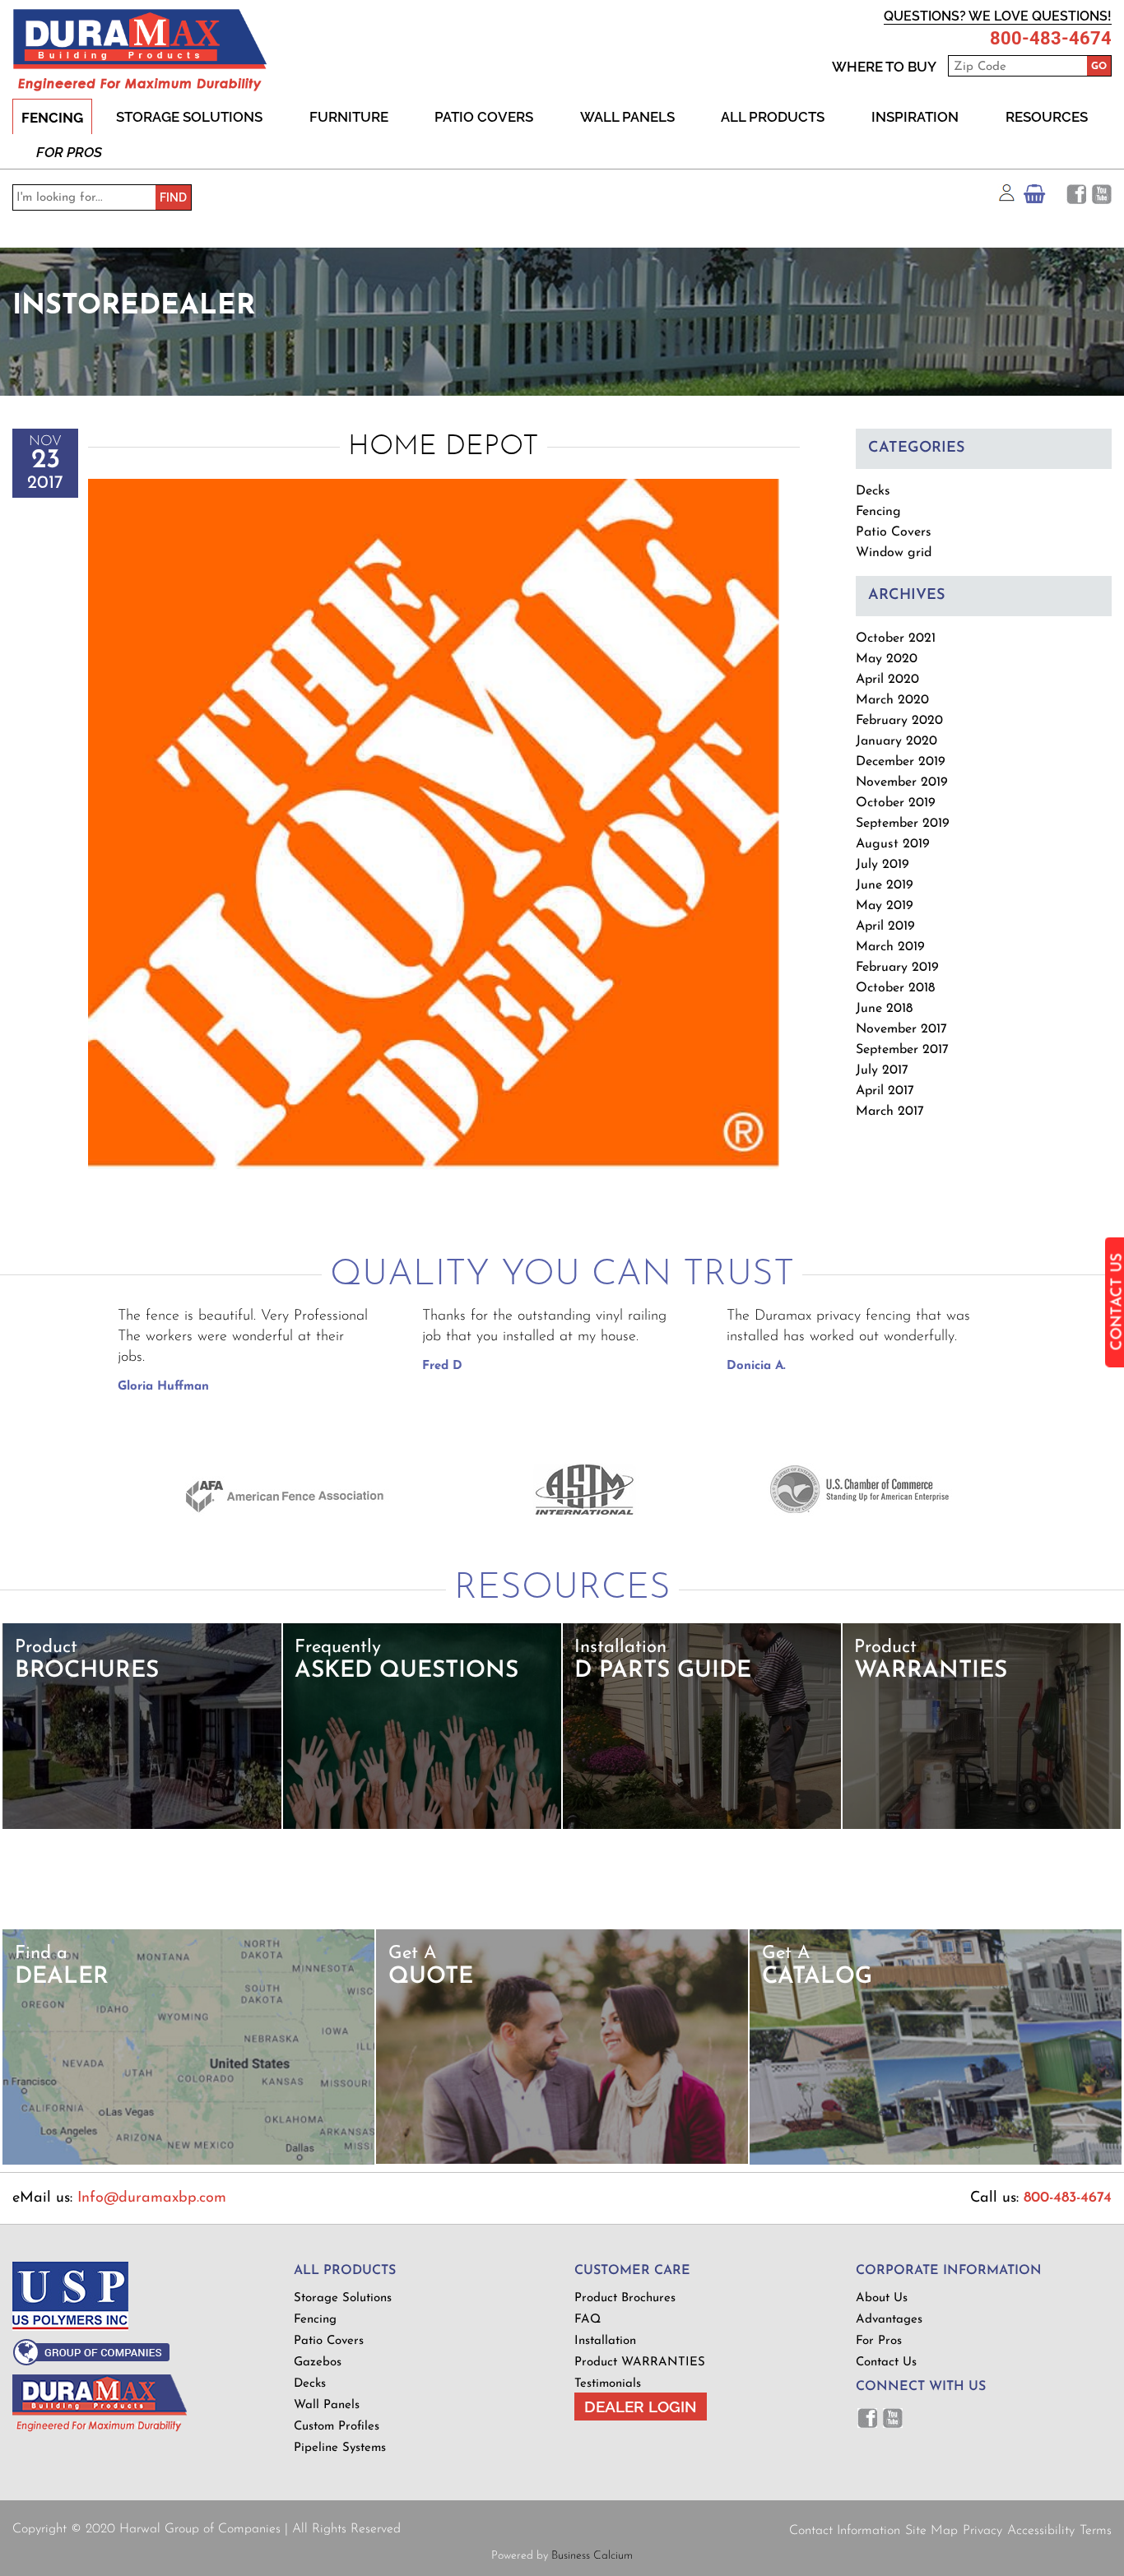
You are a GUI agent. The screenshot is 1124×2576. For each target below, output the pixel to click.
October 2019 (896, 803)
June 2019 (885, 885)
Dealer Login (641, 2407)
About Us (882, 2298)
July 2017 (882, 1070)
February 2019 (897, 968)
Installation (605, 2341)
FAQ (588, 2320)
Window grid (894, 553)
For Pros (69, 152)
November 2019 (902, 782)
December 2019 (901, 762)
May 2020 (887, 659)
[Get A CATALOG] (936, 2162)
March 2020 (892, 700)
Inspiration (915, 117)
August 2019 (893, 844)
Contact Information (845, 2531)
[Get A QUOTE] (562, 2161)
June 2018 (884, 1009)
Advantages (889, 2320)
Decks (873, 491)
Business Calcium (592, 2556)
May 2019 (885, 906)
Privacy (982, 2531)
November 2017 (901, 1029)
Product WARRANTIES (640, 2362)
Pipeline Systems (340, 2448)
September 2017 (902, 1050)
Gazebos (318, 2362)
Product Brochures (625, 2298)
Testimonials (608, 2384)
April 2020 (887, 680)
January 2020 (896, 741)
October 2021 (896, 638)
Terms (1096, 2531)
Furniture (349, 117)
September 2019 (903, 824)
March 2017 (890, 1112)
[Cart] (1034, 198)
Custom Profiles (337, 2427)
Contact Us (886, 2362)
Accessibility (1041, 2531)
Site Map (931, 2531)
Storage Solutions (189, 117)
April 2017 (885, 1091)
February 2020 (899, 721)
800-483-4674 (1051, 39)
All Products (773, 117)
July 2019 (882, 865)
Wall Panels (627, 117)
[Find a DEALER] (189, 2162)
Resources (1047, 117)
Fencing (52, 118)
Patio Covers (484, 117)
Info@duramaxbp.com (152, 2198)
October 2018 (895, 988)
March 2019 (890, 947)
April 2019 (885, 926)
